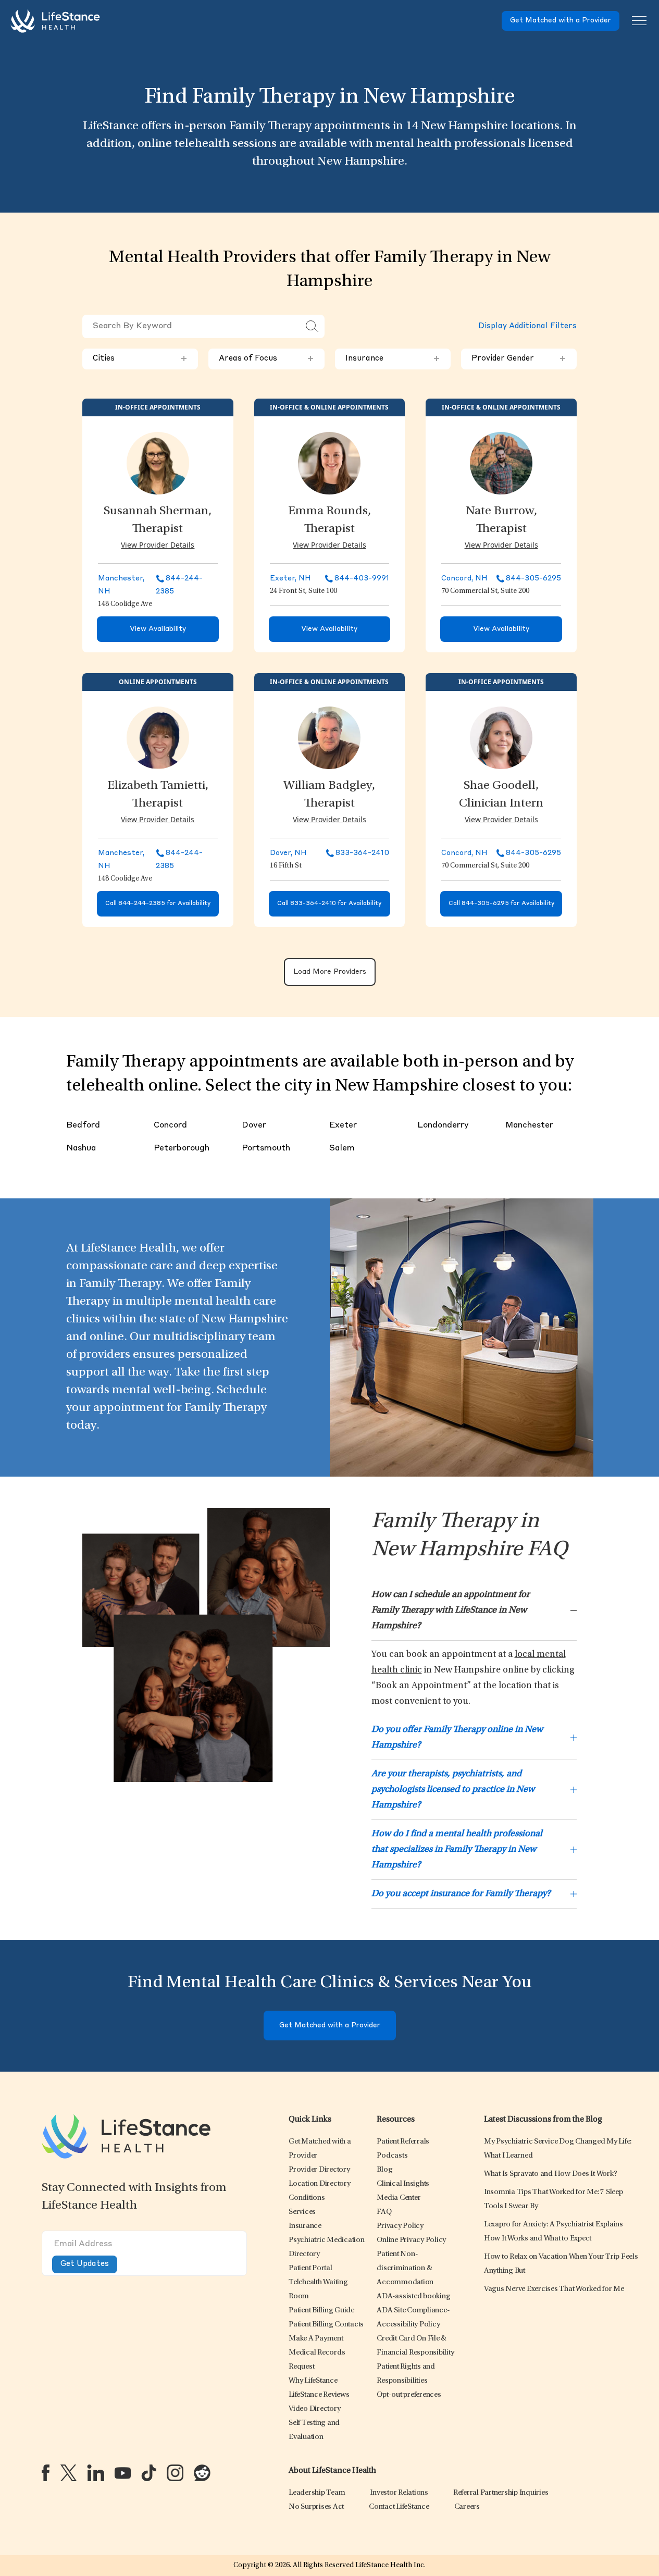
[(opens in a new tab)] (46, 2473)
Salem (342, 1148)
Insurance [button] (393, 359)
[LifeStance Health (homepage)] (55, 21)
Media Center (399, 2198)
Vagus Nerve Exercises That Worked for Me (554, 2289)
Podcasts (392, 2156)
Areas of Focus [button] (266, 359)
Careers (467, 2507)
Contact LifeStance (399, 2507)
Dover (254, 1125)
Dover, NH (288, 853)
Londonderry (443, 1125)
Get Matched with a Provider (561, 21)
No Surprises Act (316, 2507)
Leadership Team (317, 2493)
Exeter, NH (290, 578)
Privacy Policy (400, 2226)
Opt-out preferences (409, 2395)
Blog (384, 2170)
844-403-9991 (362, 578)
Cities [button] (140, 359)
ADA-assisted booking (413, 2296)
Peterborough (182, 1148)
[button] (319, 2170)
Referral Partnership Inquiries (501, 2493)
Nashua (81, 1148)
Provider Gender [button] (519, 359)
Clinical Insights (403, 2184)
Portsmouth (266, 1148)
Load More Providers (330, 972)
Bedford (83, 1125)
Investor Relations (399, 2493)
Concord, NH (464, 578)
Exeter (343, 1125)
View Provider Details (158, 545)
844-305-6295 (533, 578)
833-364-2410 (362, 853)
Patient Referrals (403, 2142)
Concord (170, 1125)
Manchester (529, 1125)
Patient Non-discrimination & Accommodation (405, 2268)
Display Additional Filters (527, 326)
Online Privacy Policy (411, 2240)
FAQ (384, 2212)
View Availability (158, 629)
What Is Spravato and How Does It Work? (551, 2174)
